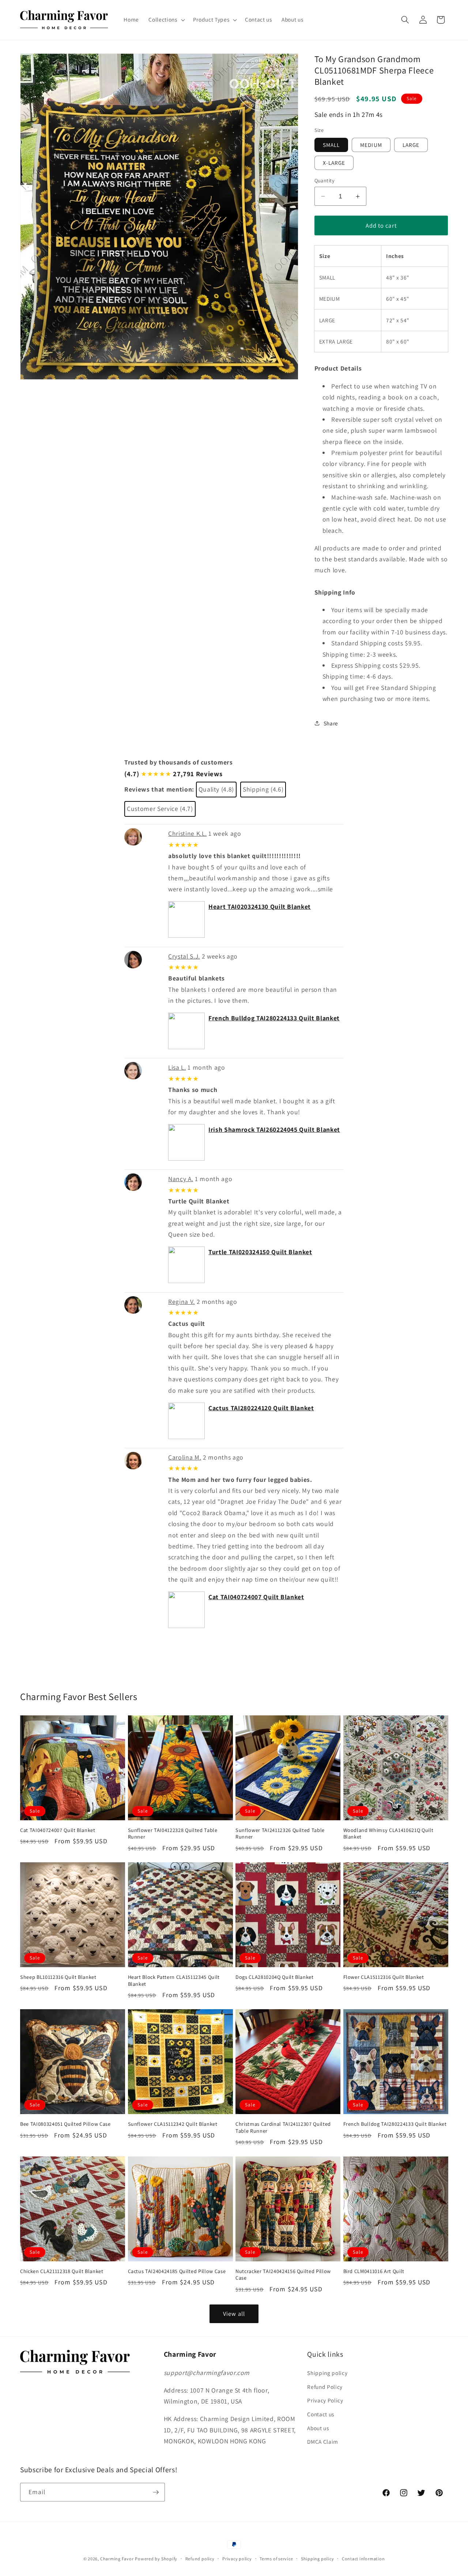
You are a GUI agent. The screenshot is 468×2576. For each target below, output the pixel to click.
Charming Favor (117, 2559)
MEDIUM (371, 145)
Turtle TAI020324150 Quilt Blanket (260, 1252)
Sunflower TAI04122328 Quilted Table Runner (173, 1834)
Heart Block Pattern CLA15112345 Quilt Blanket (174, 1981)
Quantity (325, 180)
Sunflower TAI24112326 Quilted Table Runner (280, 1834)
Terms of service (276, 2559)
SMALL (331, 145)
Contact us (321, 2414)
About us (318, 2428)
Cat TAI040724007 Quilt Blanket (256, 1597)
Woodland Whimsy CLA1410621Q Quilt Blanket (388, 1834)
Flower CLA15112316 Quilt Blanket (384, 1977)
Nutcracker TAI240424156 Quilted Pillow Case (283, 2275)
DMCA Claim (323, 2442)
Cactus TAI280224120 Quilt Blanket (261, 1408)
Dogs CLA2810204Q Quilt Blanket (275, 1977)
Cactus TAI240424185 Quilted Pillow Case (177, 2271)
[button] (166, 20)
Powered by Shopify (156, 2559)
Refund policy (200, 2559)
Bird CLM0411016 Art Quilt (374, 2271)
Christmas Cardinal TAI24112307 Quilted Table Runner (283, 2127)
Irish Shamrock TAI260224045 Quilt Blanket (274, 1129)
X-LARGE (334, 163)
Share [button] (331, 723)
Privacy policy (237, 2559)
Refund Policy (325, 2387)
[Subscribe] (156, 2492)
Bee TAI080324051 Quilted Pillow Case (65, 2124)
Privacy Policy (325, 2400)
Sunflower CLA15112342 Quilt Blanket (173, 2124)
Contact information (363, 2559)
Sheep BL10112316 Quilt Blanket (58, 1977)
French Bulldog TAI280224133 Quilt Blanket (274, 1018)
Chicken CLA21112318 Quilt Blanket (62, 2271)
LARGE (411, 145)
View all (234, 2314)
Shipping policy (327, 2373)
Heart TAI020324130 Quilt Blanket (260, 906)
